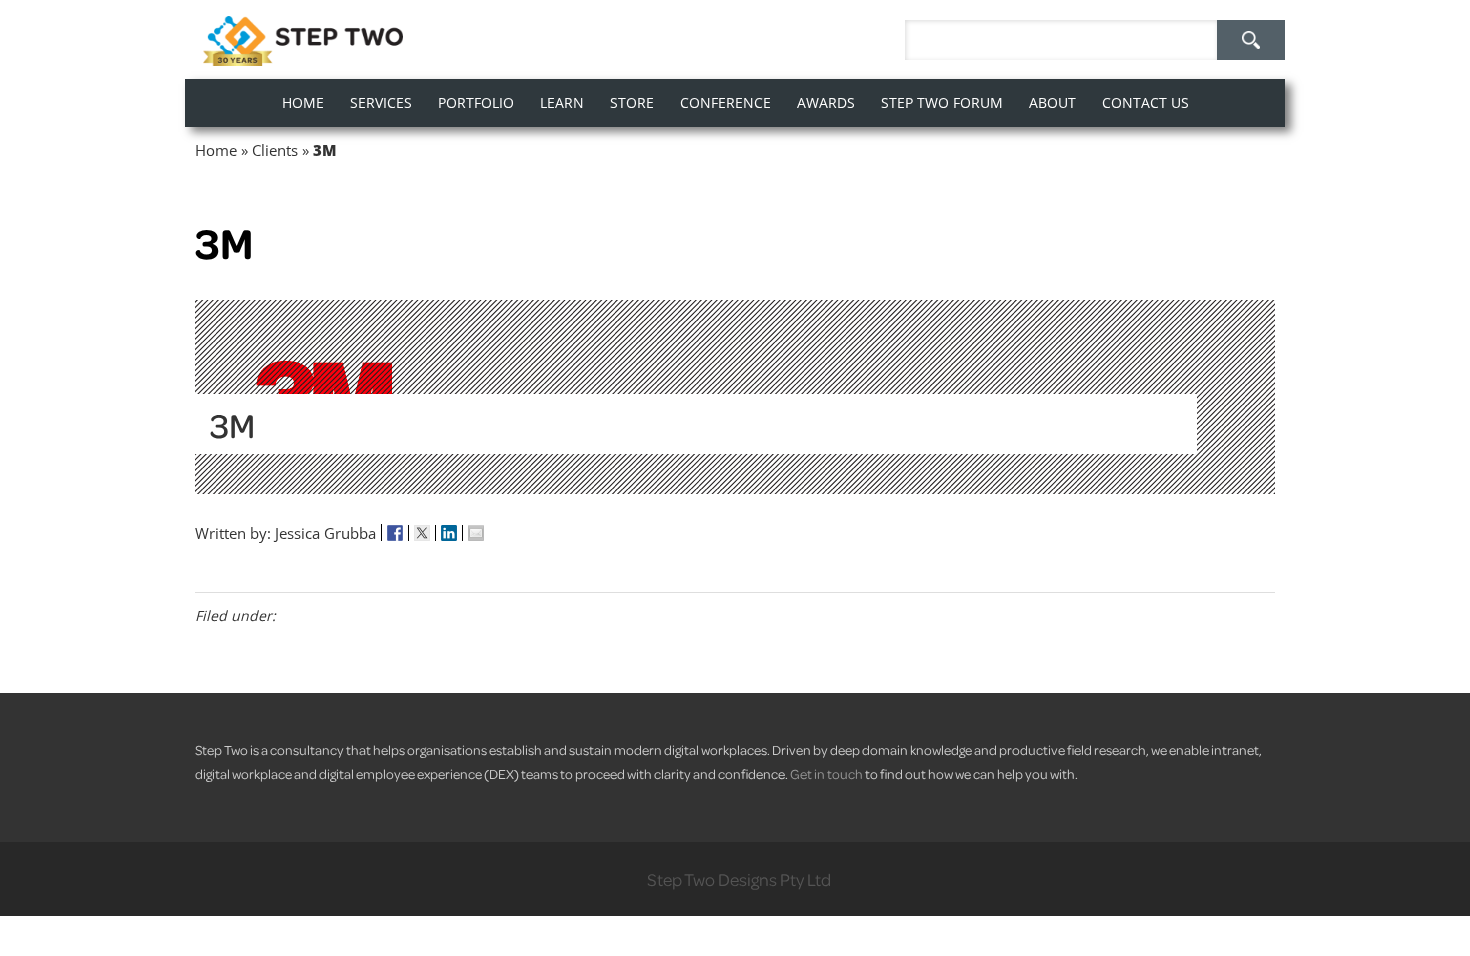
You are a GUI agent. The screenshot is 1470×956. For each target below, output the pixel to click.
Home (216, 150)
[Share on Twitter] (422, 533)
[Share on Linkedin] (449, 533)
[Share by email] (476, 533)
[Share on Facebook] (395, 533)
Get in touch (826, 773)
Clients (275, 150)
